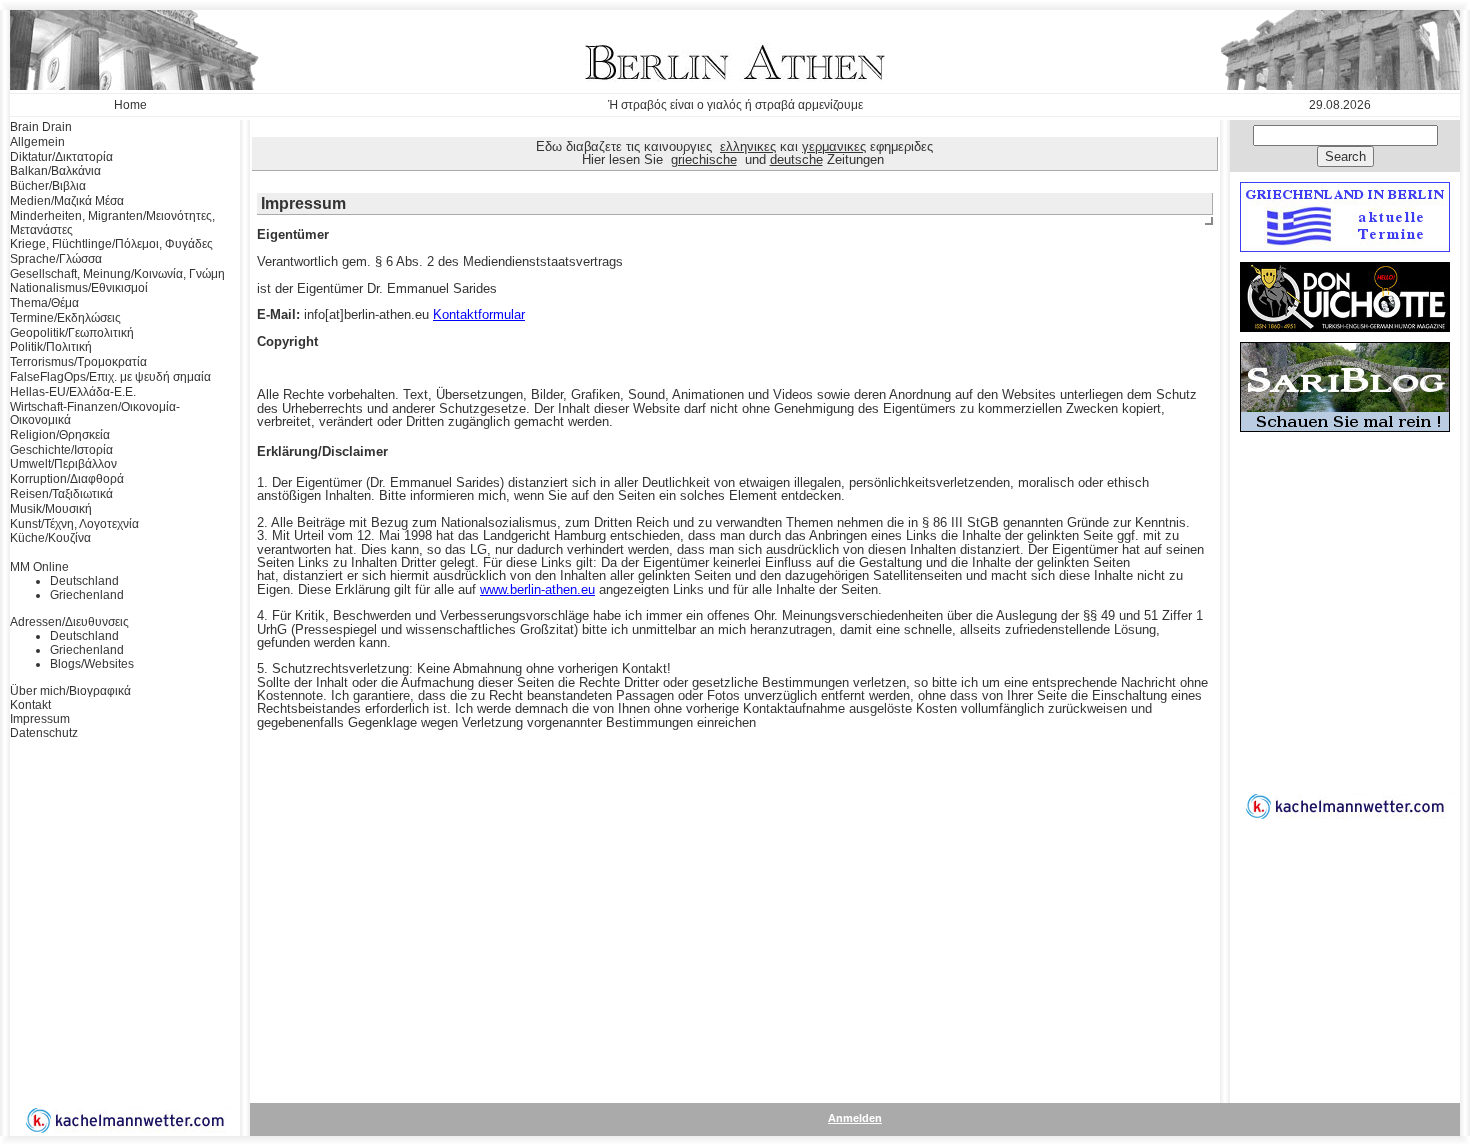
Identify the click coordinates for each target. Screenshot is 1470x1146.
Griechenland (87, 595)
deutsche (796, 159)
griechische (704, 159)
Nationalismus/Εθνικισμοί (79, 288)
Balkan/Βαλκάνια (55, 171)
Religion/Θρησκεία (60, 435)
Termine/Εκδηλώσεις (65, 318)
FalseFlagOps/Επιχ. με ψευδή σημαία (110, 377)
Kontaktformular (479, 314)
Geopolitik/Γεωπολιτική (72, 333)
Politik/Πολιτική (51, 347)
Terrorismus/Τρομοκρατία (78, 362)
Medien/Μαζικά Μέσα (67, 201)
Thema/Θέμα (44, 303)
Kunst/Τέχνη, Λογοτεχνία (74, 524)
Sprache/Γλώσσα (56, 259)
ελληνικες (748, 146)
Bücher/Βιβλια (48, 186)
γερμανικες (834, 146)
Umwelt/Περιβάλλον (63, 464)
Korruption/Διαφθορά (67, 479)
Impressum (40, 719)
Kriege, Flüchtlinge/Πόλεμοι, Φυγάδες (111, 244)
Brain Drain (41, 127)
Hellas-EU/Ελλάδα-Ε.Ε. (73, 392)
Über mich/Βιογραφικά (70, 691)
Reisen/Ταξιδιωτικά (61, 494)
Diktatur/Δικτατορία (61, 157)
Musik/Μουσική (51, 509)
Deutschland (84, 581)
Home (130, 105)
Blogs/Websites (92, 664)
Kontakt (30, 705)
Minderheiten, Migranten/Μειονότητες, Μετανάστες (112, 223)
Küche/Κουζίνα (50, 538)
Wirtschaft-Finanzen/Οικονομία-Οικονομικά (95, 414)
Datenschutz (44, 733)
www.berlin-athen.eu (537, 589)
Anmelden (855, 1118)
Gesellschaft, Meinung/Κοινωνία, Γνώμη (117, 274)
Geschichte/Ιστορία (61, 450)
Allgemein (37, 142)
